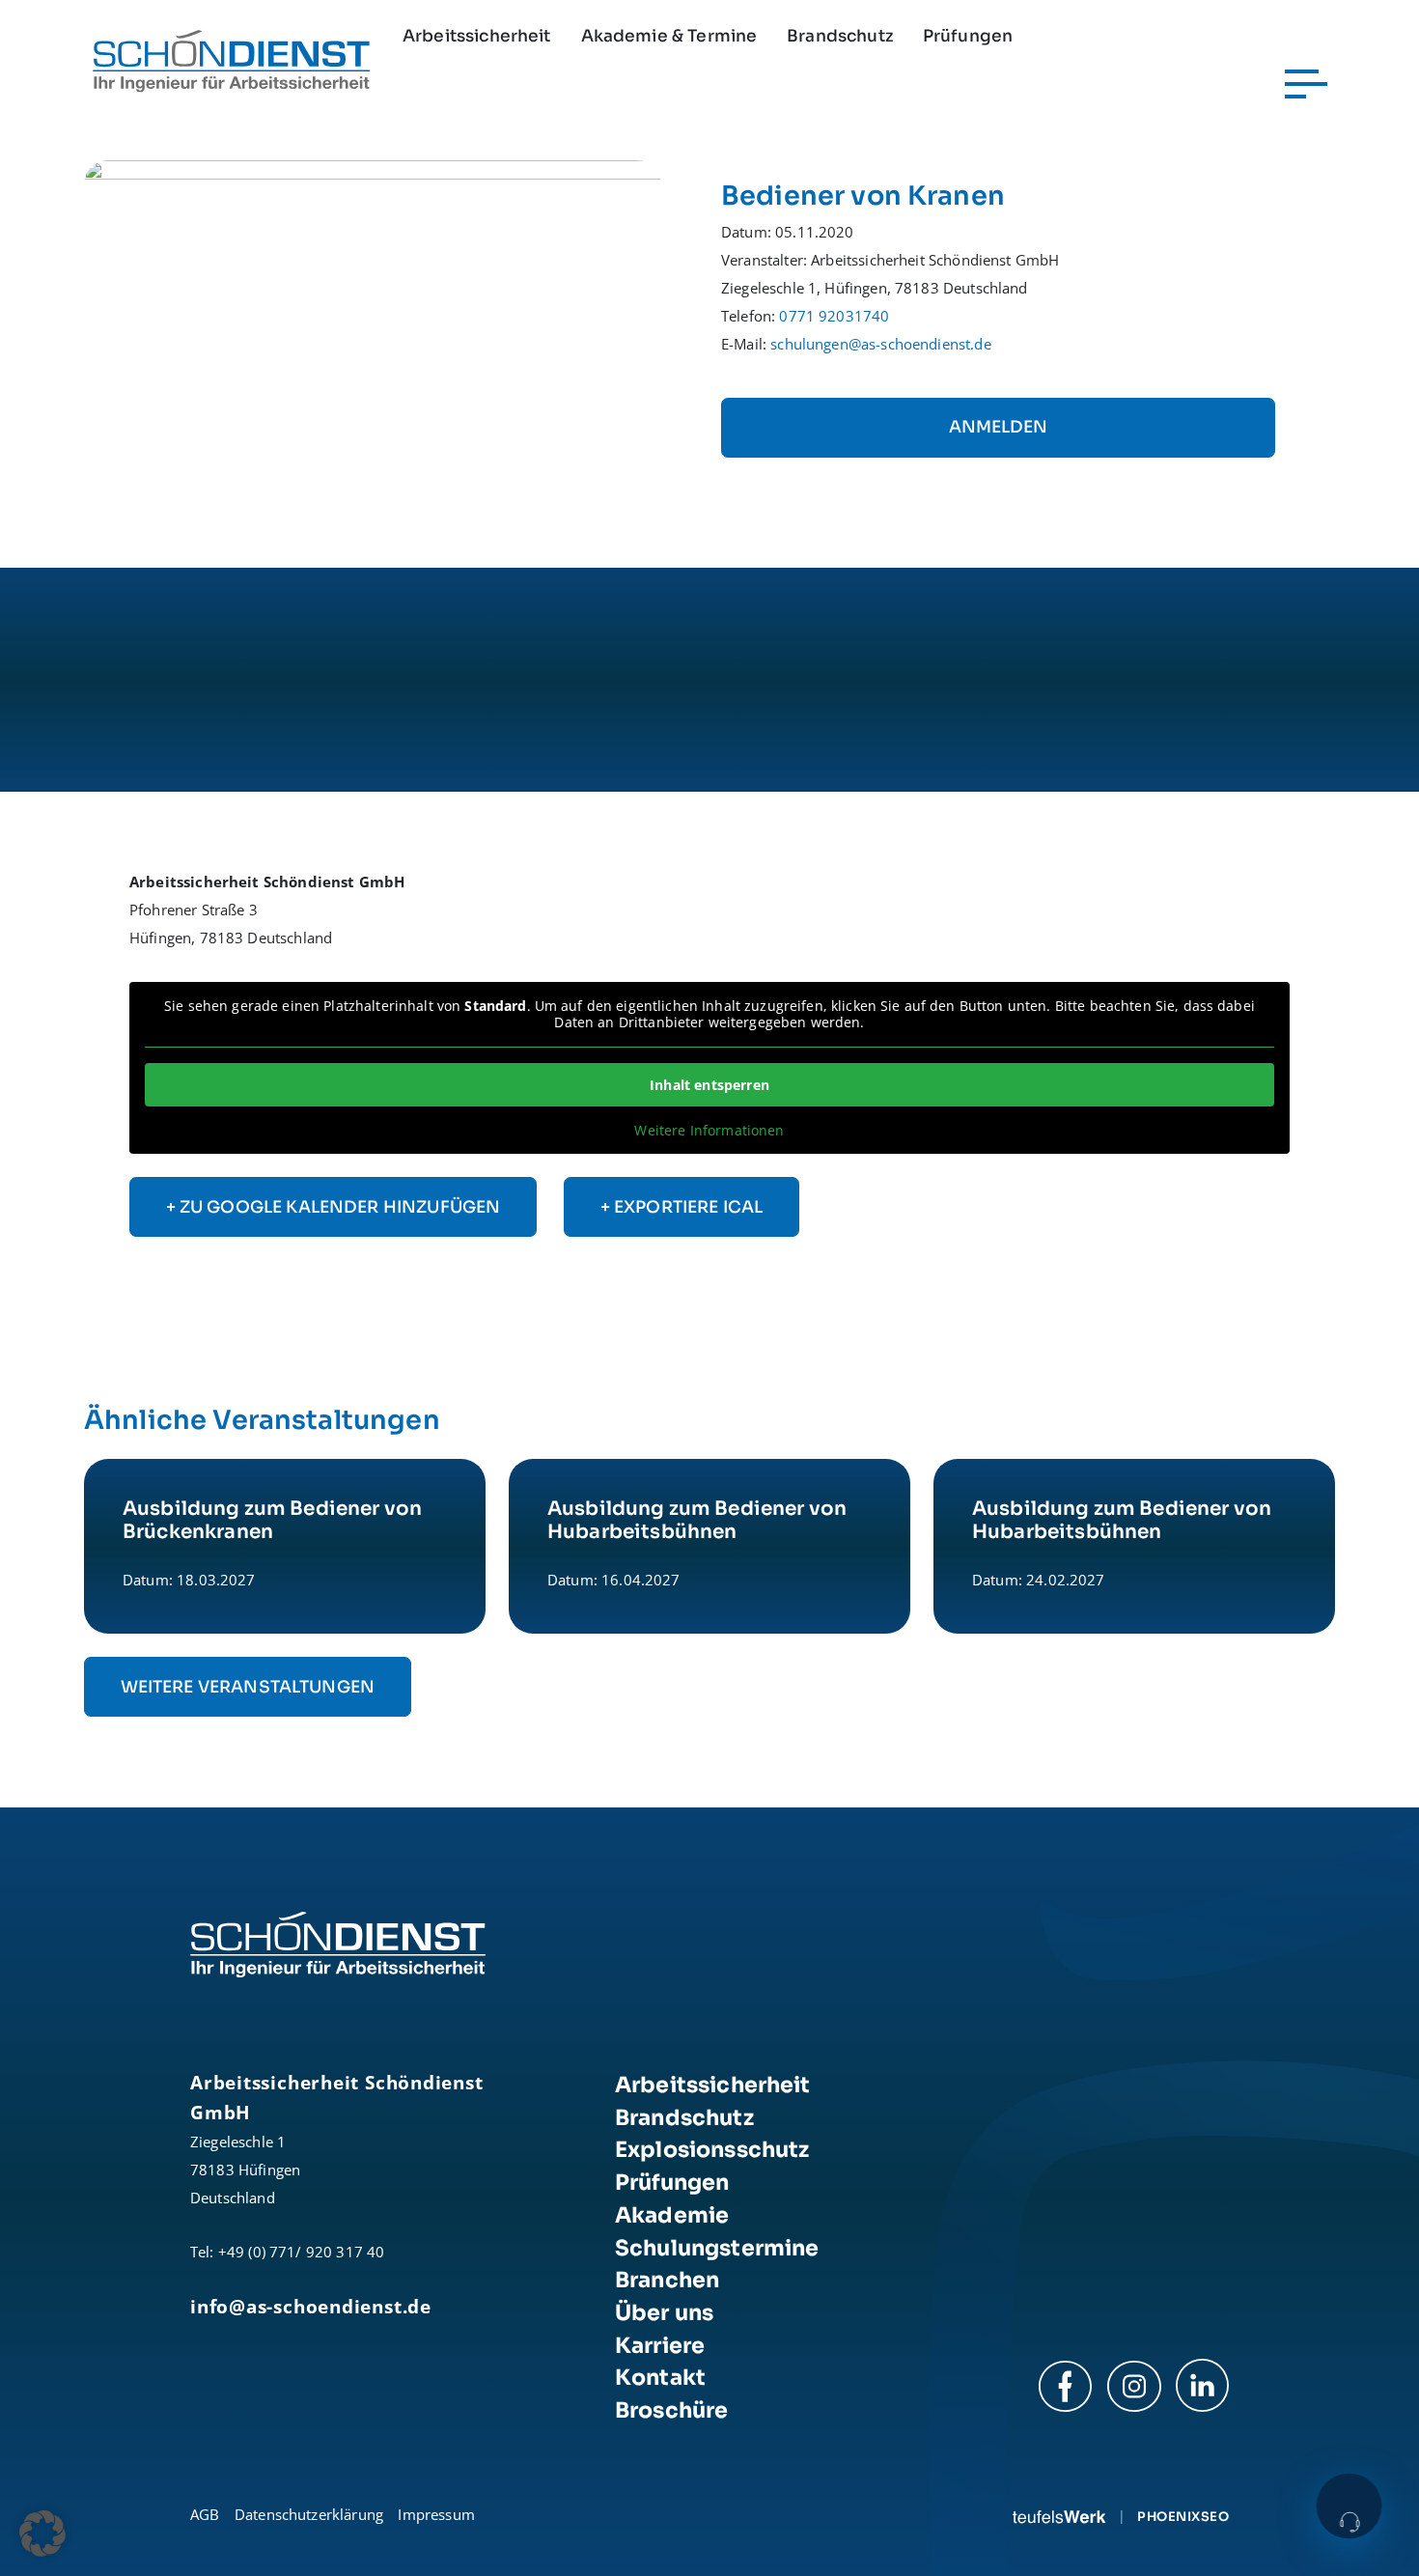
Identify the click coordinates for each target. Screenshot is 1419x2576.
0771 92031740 (834, 316)
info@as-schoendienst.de (311, 2306)
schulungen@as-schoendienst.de (880, 344)
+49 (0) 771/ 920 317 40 (302, 2252)
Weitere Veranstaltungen (248, 1687)
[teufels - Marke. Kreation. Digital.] (1059, 2517)
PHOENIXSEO (1183, 2517)
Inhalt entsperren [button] (709, 1085)
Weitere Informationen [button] (709, 1131)
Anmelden (998, 427)
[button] (42, 2534)
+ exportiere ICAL (682, 1207)
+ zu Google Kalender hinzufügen (334, 1207)
